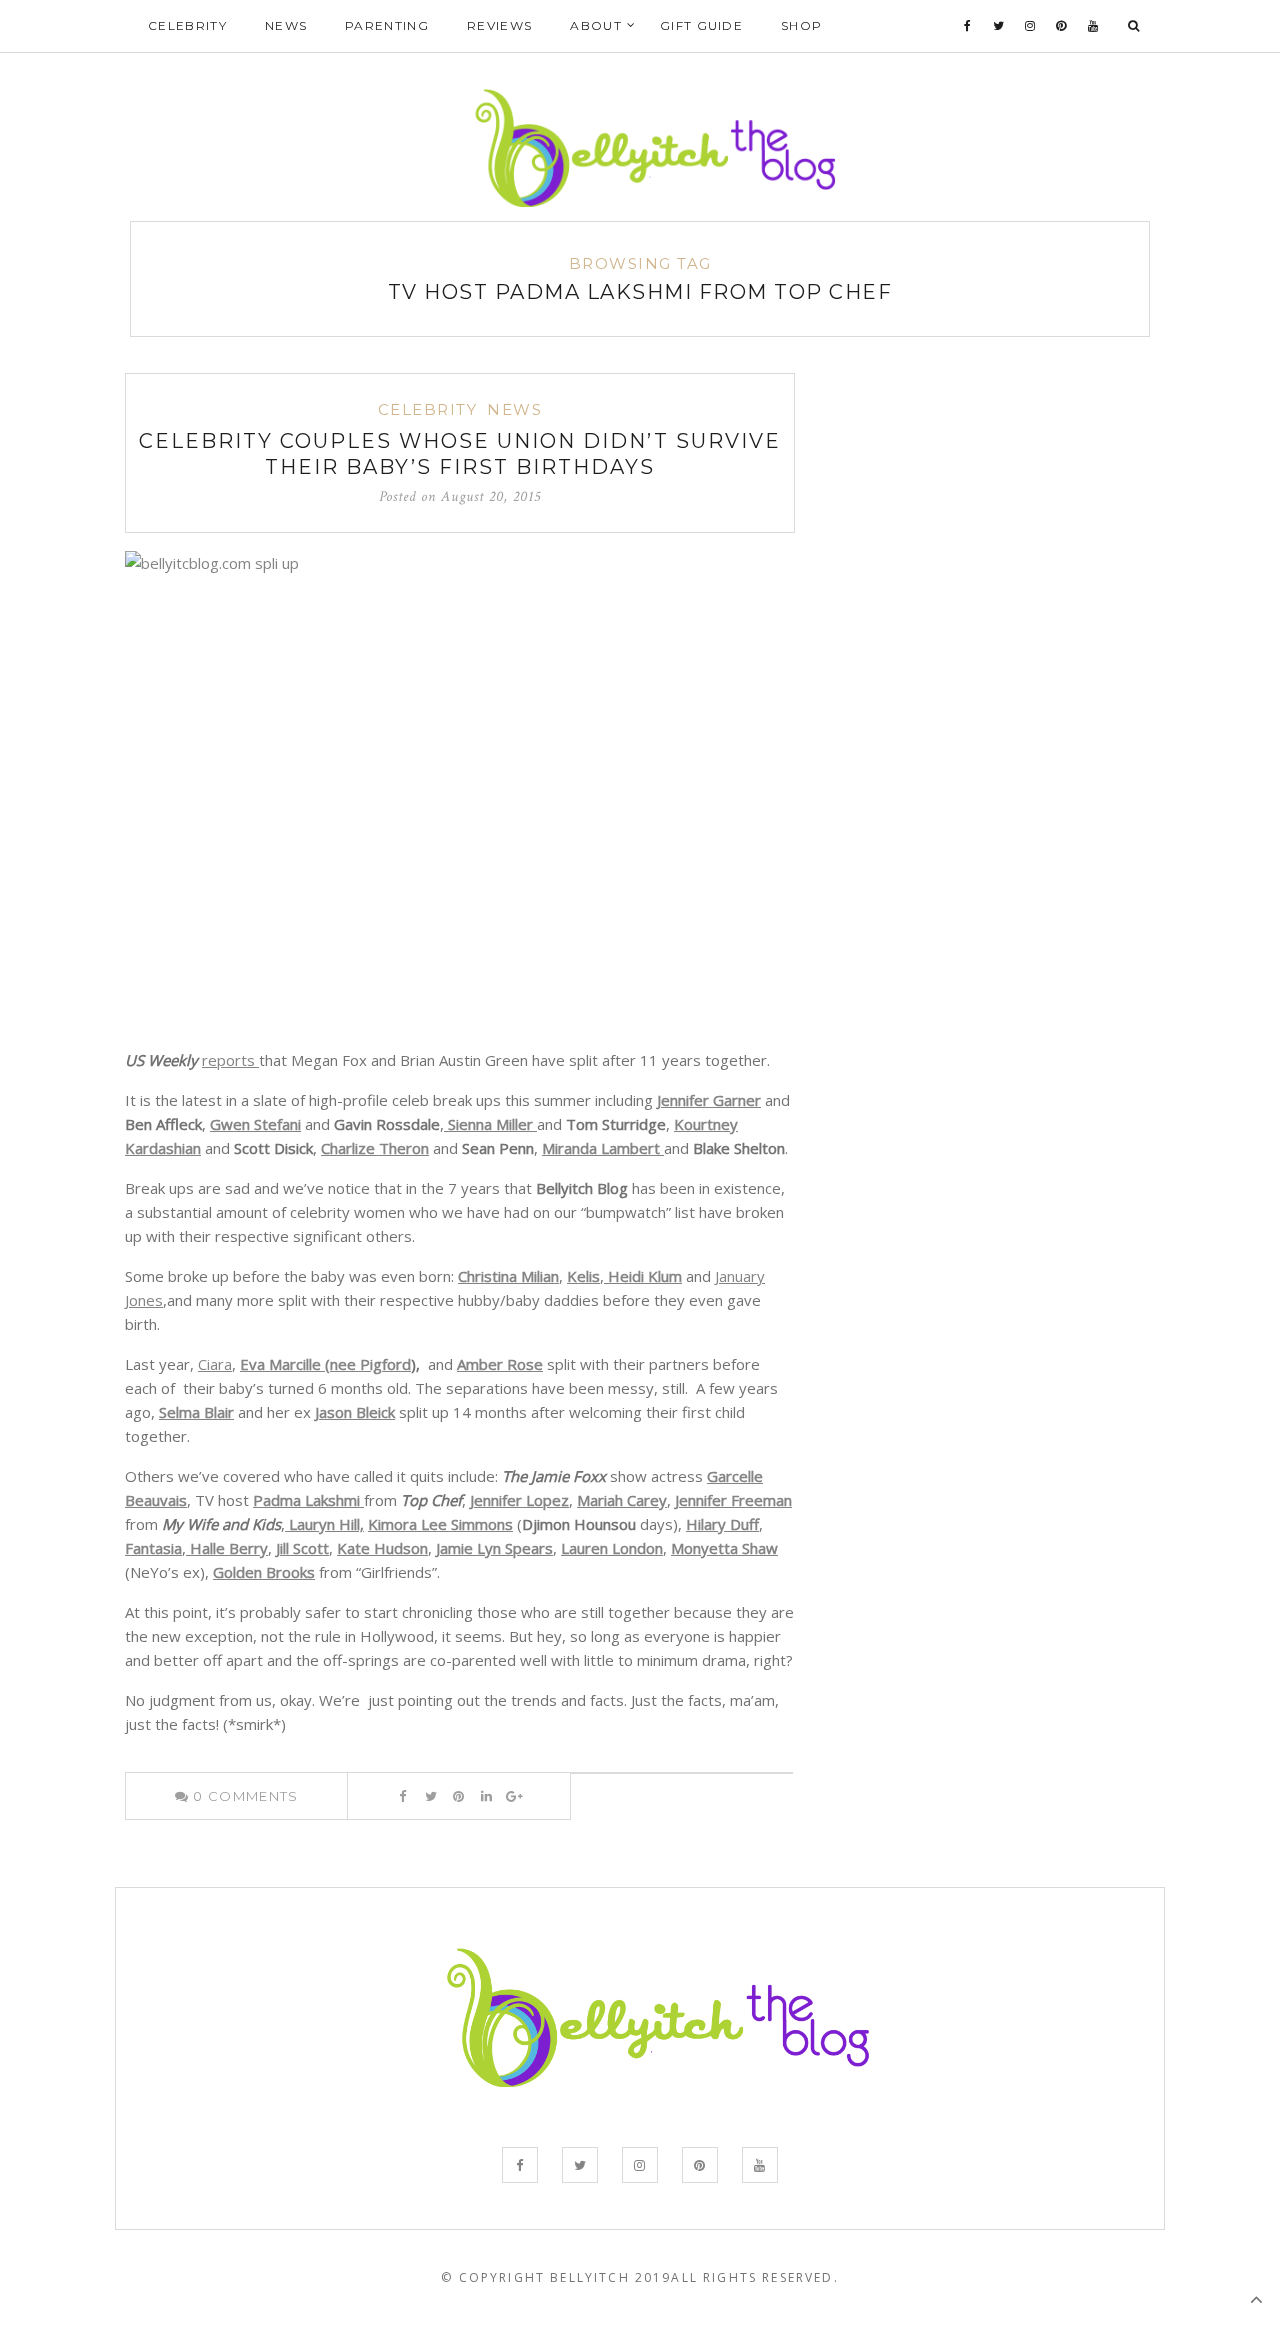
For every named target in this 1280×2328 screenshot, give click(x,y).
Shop (801, 25)
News (286, 25)
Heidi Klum (643, 1276)
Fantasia (153, 1548)
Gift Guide (701, 25)
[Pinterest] (1061, 26)
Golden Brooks (264, 1572)
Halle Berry (227, 1548)
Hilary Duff (722, 1524)
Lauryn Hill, (324, 1524)
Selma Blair (196, 1412)
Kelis (583, 1276)
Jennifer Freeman (733, 1500)
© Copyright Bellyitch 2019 (556, 2277)
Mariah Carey (622, 1500)
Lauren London (612, 1548)
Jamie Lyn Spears (494, 1548)
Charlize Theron (375, 1148)
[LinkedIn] (486, 1796)
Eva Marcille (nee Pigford (325, 1364)
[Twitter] (999, 26)
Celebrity (187, 25)
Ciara (215, 1364)
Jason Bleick (355, 1412)
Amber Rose (500, 1364)
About (596, 25)
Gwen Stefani (255, 1124)
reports (230, 1060)
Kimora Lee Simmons (440, 1524)
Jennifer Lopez (519, 1500)
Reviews (499, 25)
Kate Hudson (382, 1548)
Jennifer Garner (709, 1100)
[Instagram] (1030, 26)
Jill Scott (302, 1548)
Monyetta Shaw (724, 1548)
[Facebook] (968, 26)
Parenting (387, 25)
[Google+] (514, 1796)
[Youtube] (1093, 26)
